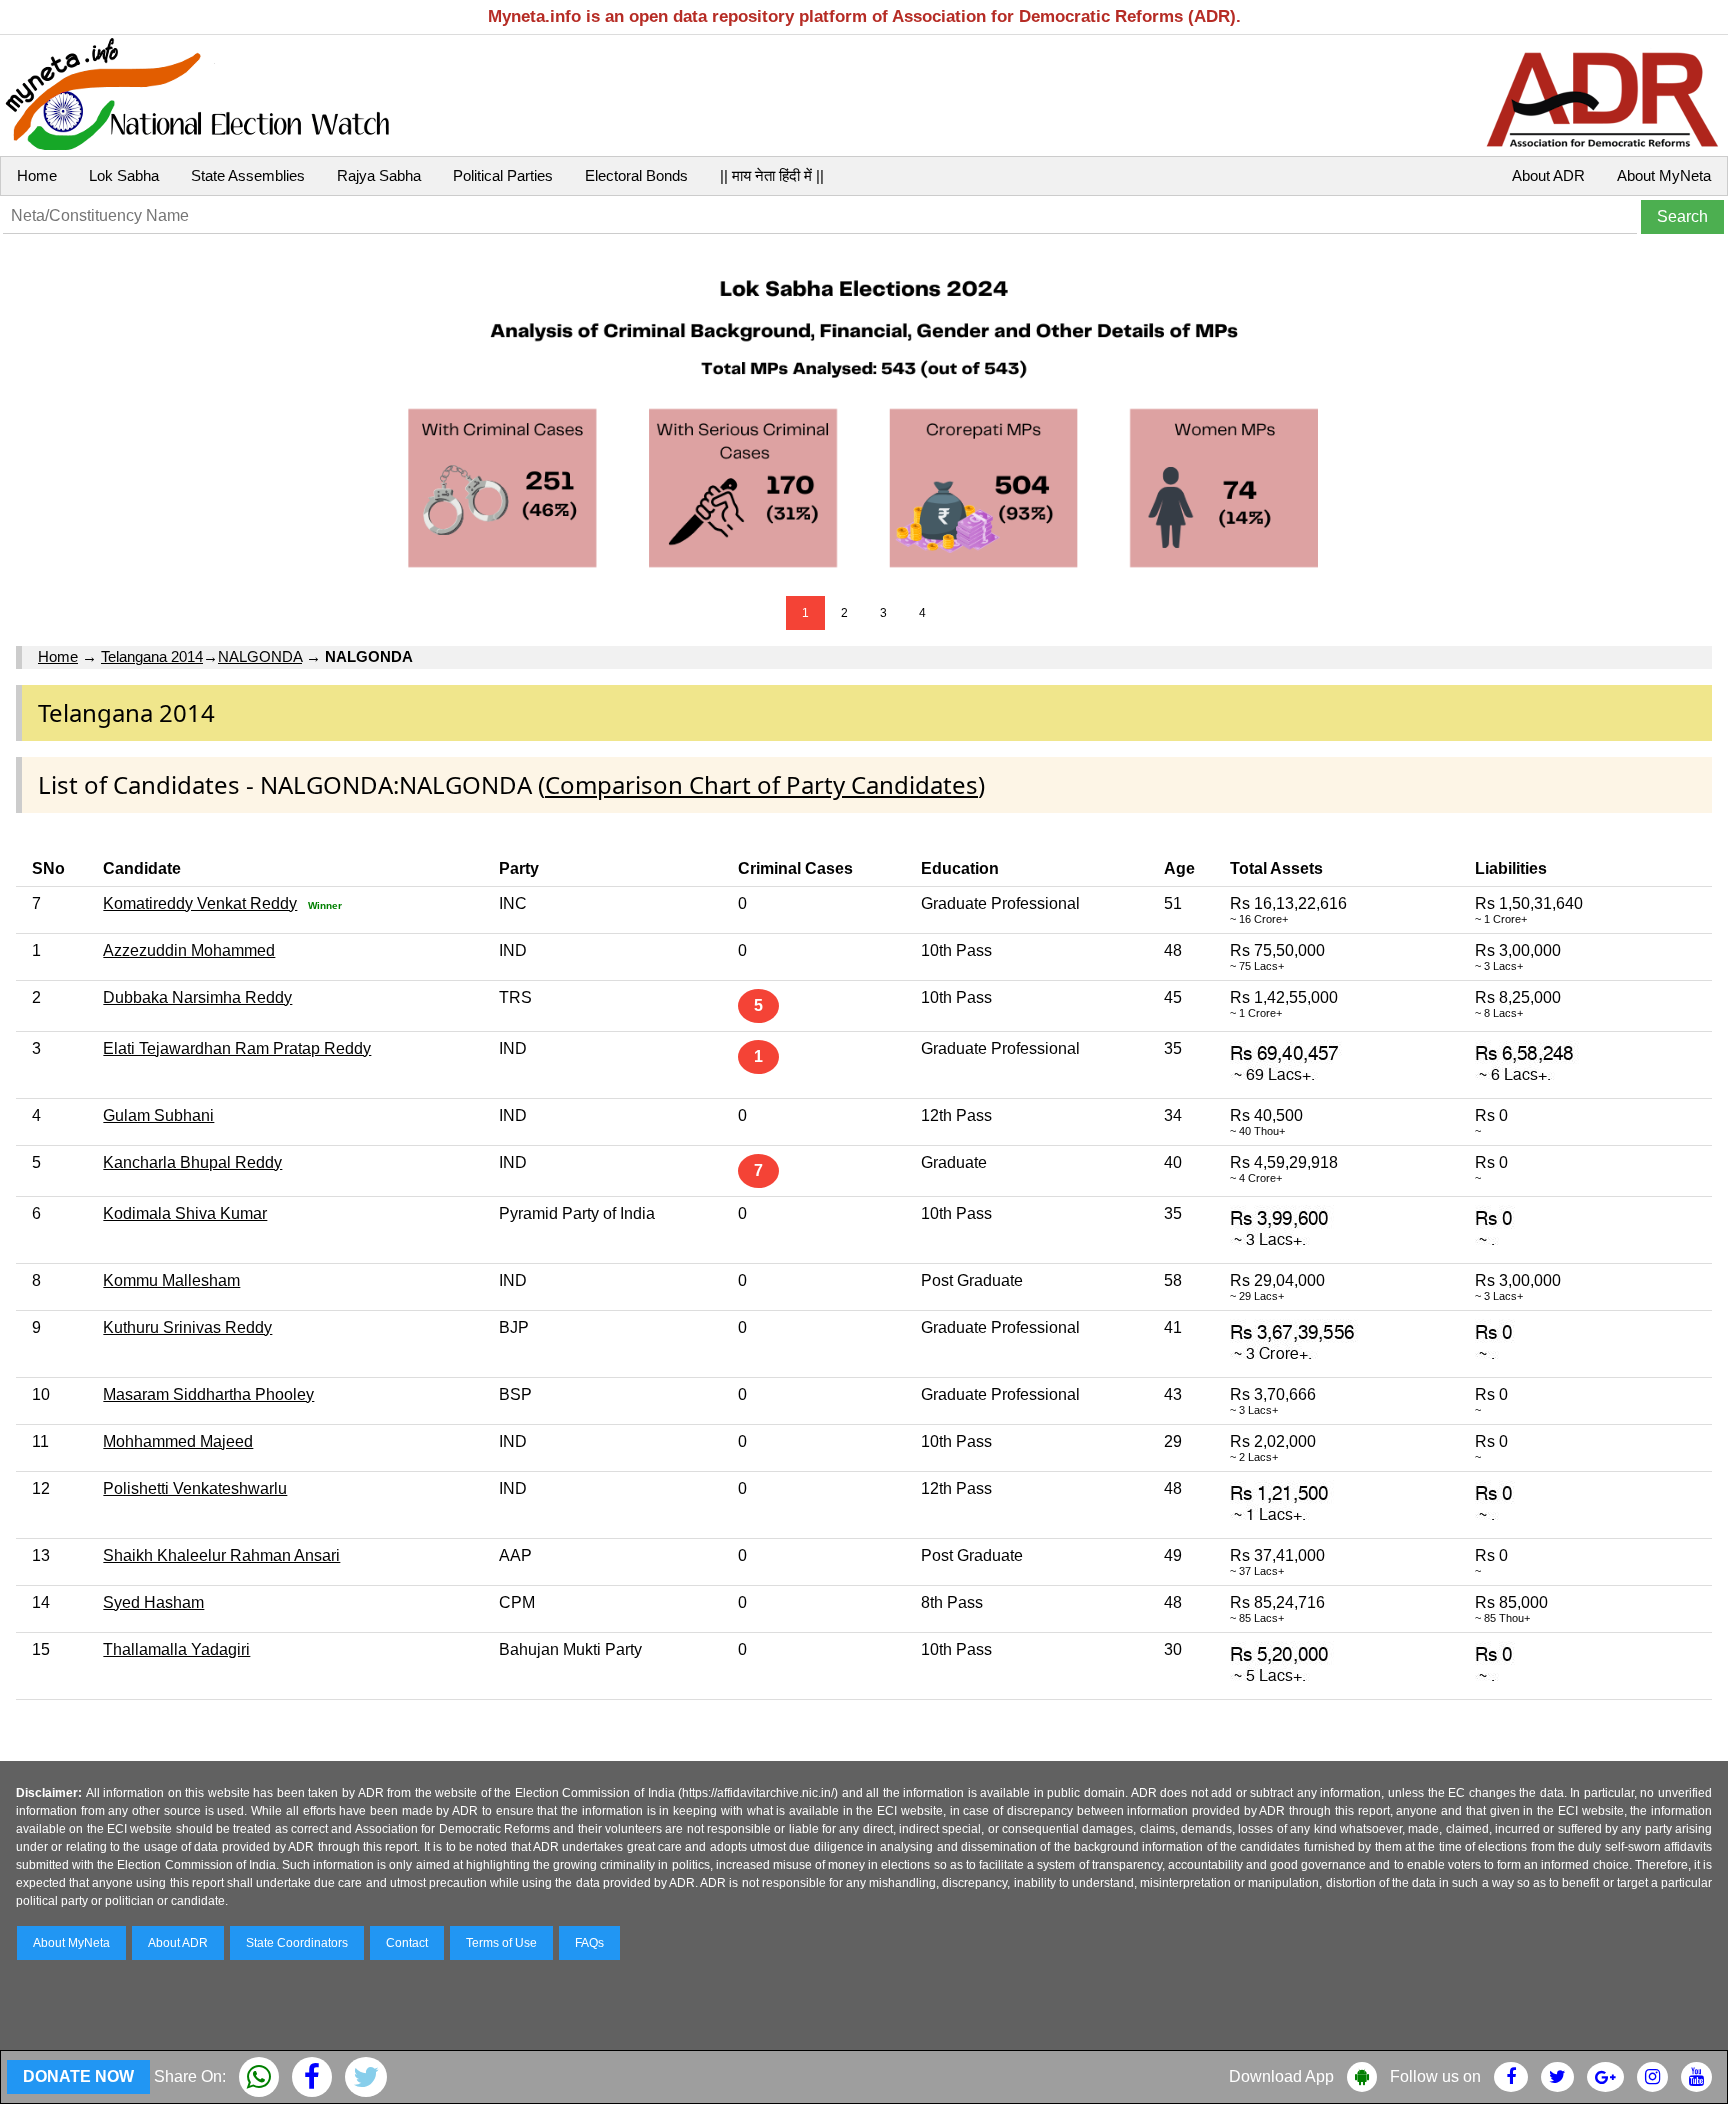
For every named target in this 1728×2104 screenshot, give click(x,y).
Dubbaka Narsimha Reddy (197, 997)
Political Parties (503, 175)
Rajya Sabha (379, 175)
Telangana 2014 (152, 656)
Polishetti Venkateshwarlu (195, 1488)
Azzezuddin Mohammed (189, 950)
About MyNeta (1664, 175)
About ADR (1548, 175)
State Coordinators (297, 1943)
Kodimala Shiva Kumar (185, 1213)
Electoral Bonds (636, 175)
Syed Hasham (153, 1602)
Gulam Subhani (158, 1115)
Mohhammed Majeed (178, 1441)
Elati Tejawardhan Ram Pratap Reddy (237, 1048)
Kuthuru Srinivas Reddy (187, 1327)
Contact (407, 1943)
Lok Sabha (124, 175)
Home (37, 175)
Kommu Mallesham (171, 1280)
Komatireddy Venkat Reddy (200, 903)
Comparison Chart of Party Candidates (761, 784)
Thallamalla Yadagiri (176, 1649)
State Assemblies (248, 175)
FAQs (589, 1943)
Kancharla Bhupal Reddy (192, 1162)
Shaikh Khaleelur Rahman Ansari (221, 1555)
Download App (1281, 2076)
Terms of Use (501, 1943)
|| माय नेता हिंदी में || (772, 175)
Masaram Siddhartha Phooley (208, 1394)
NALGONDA (260, 656)
